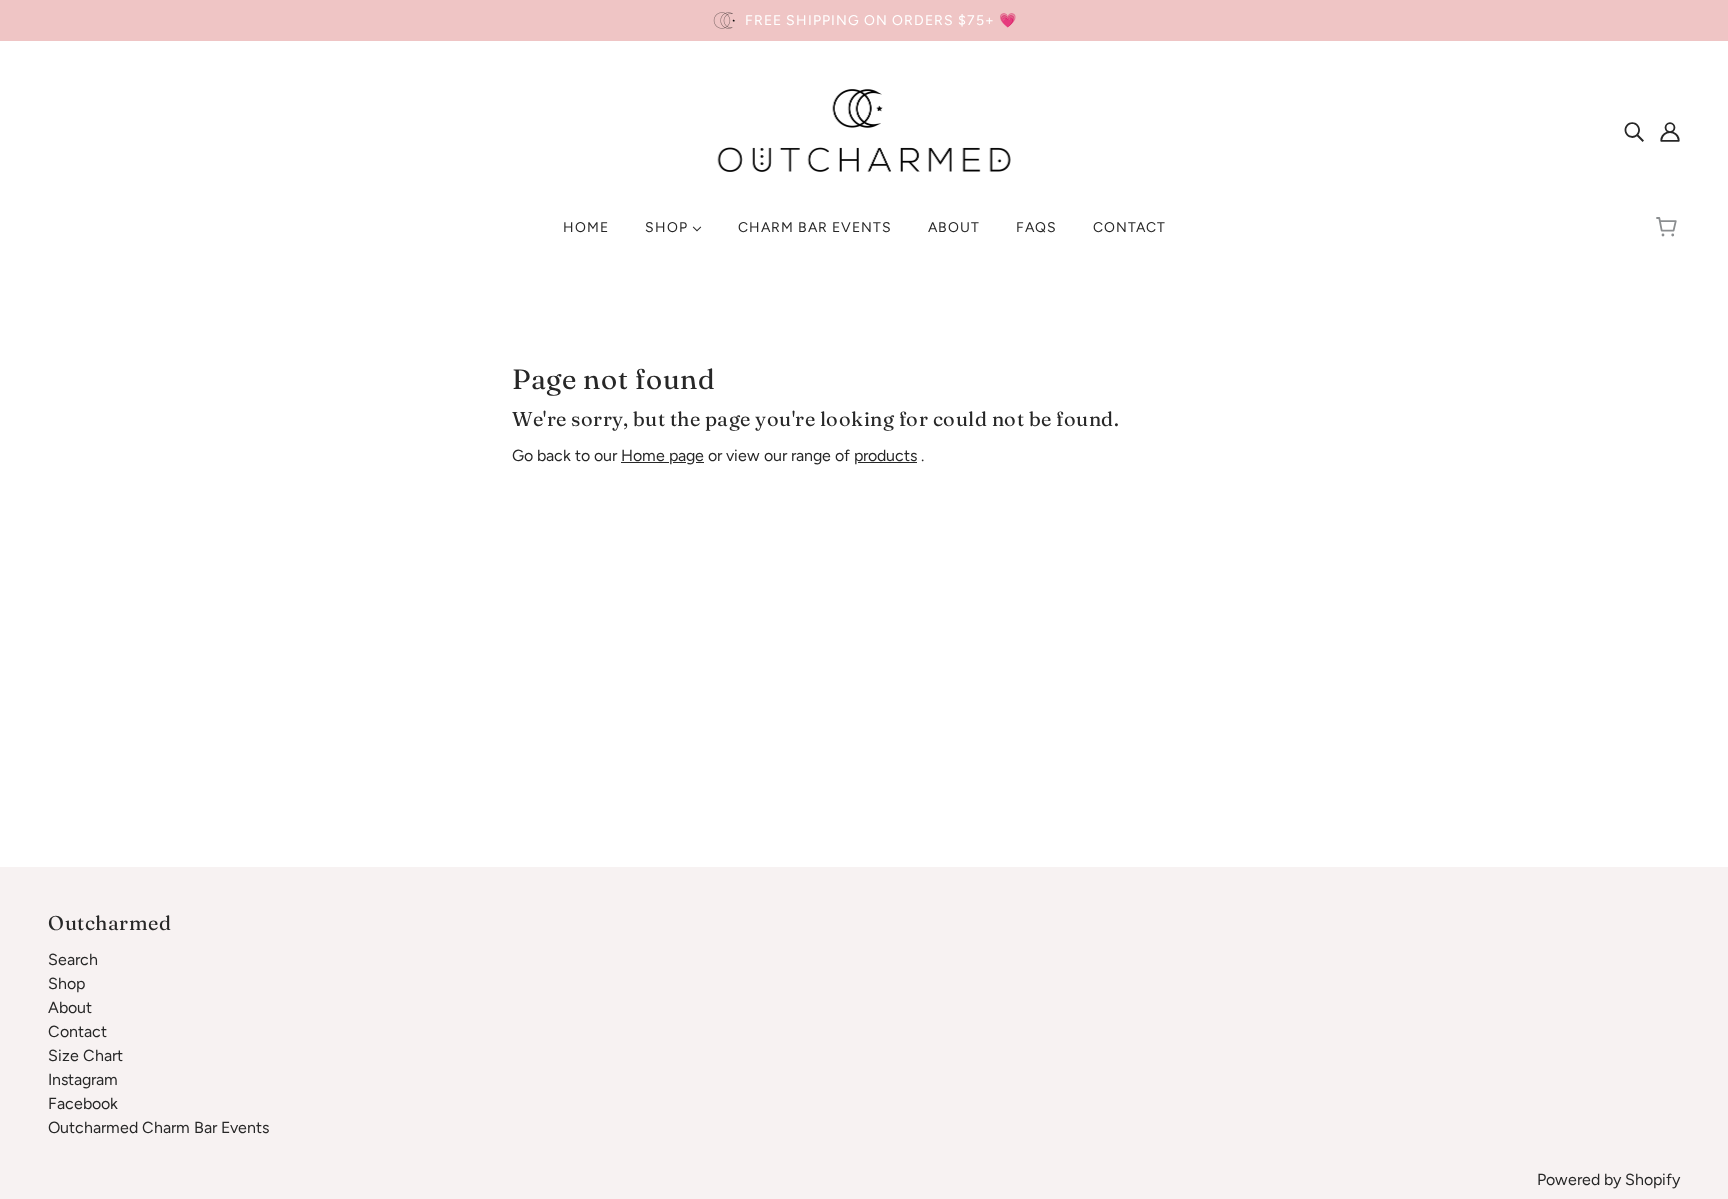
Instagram (83, 1079)
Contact (77, 1031)
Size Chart (85, 1055)
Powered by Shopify (1608, 1179)
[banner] (864, 129)
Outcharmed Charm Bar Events (158, 1127)
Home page (662, 455)
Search (73, 959)
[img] (1634, 131)
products (885, 455)
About (70, 1007)
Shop (66, 983)
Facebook (83, 1103)
